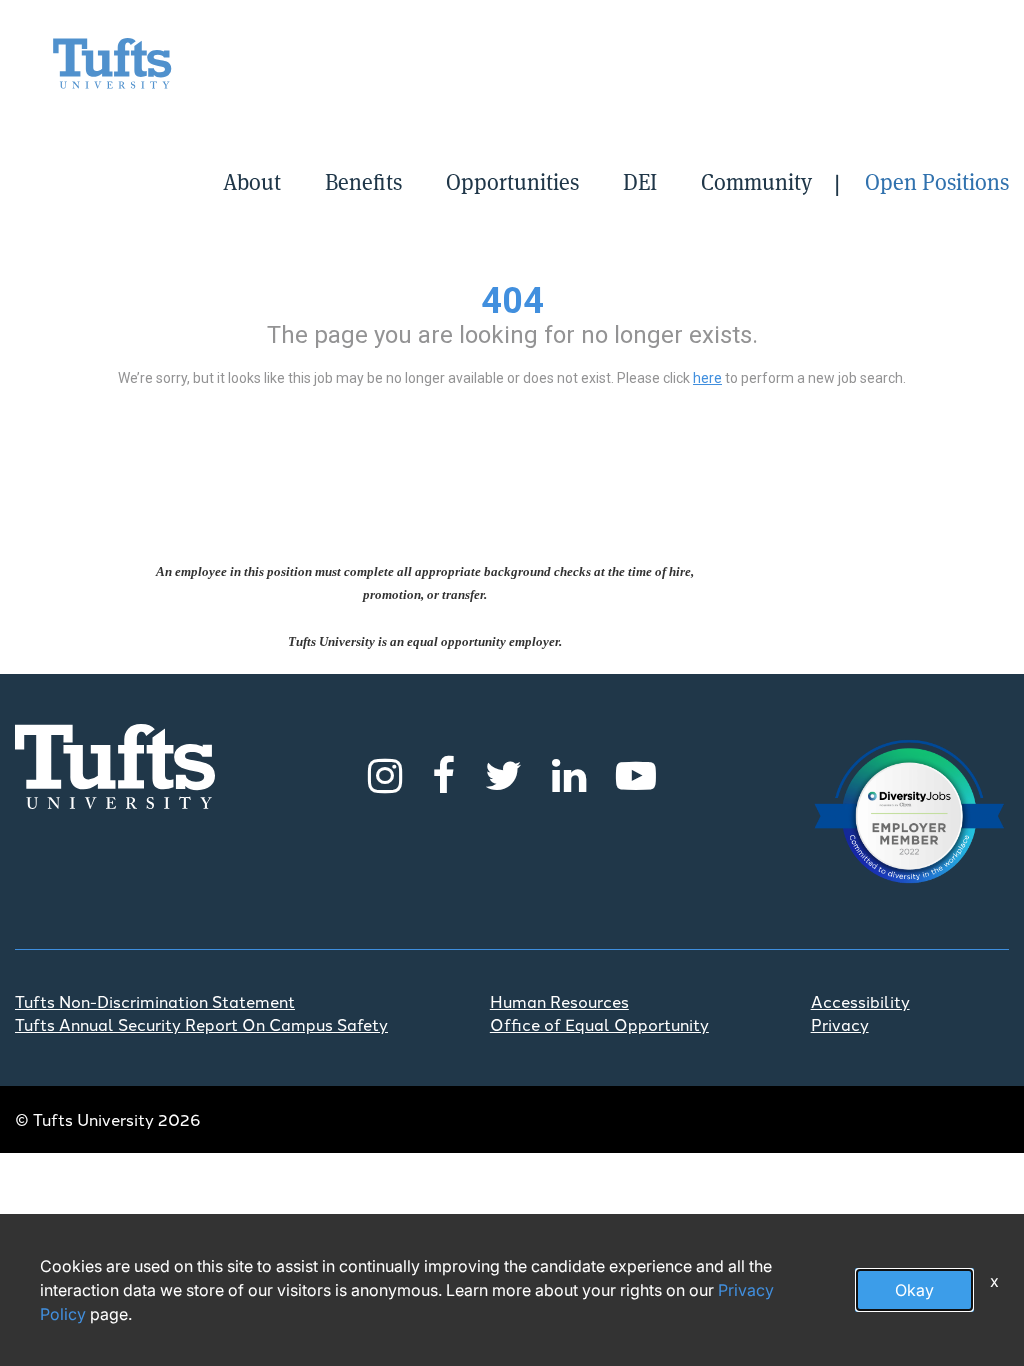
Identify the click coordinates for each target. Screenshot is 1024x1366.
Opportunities (512, 182)
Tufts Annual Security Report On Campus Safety (201, 1024)
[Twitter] (503, 772)
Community (756, 182)
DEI (640, 182)
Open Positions (937, 182)
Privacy (840, 1024)
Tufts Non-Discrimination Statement (155, 1001)
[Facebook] (443, 772)
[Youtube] (636, 772)
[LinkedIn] (569, 772)
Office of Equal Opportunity (599, 1024)
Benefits (363, 182)
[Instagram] (385, 772)
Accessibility (860, 1001)
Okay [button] (914, 1290)
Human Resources (559, 1001)
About (252, 182)
